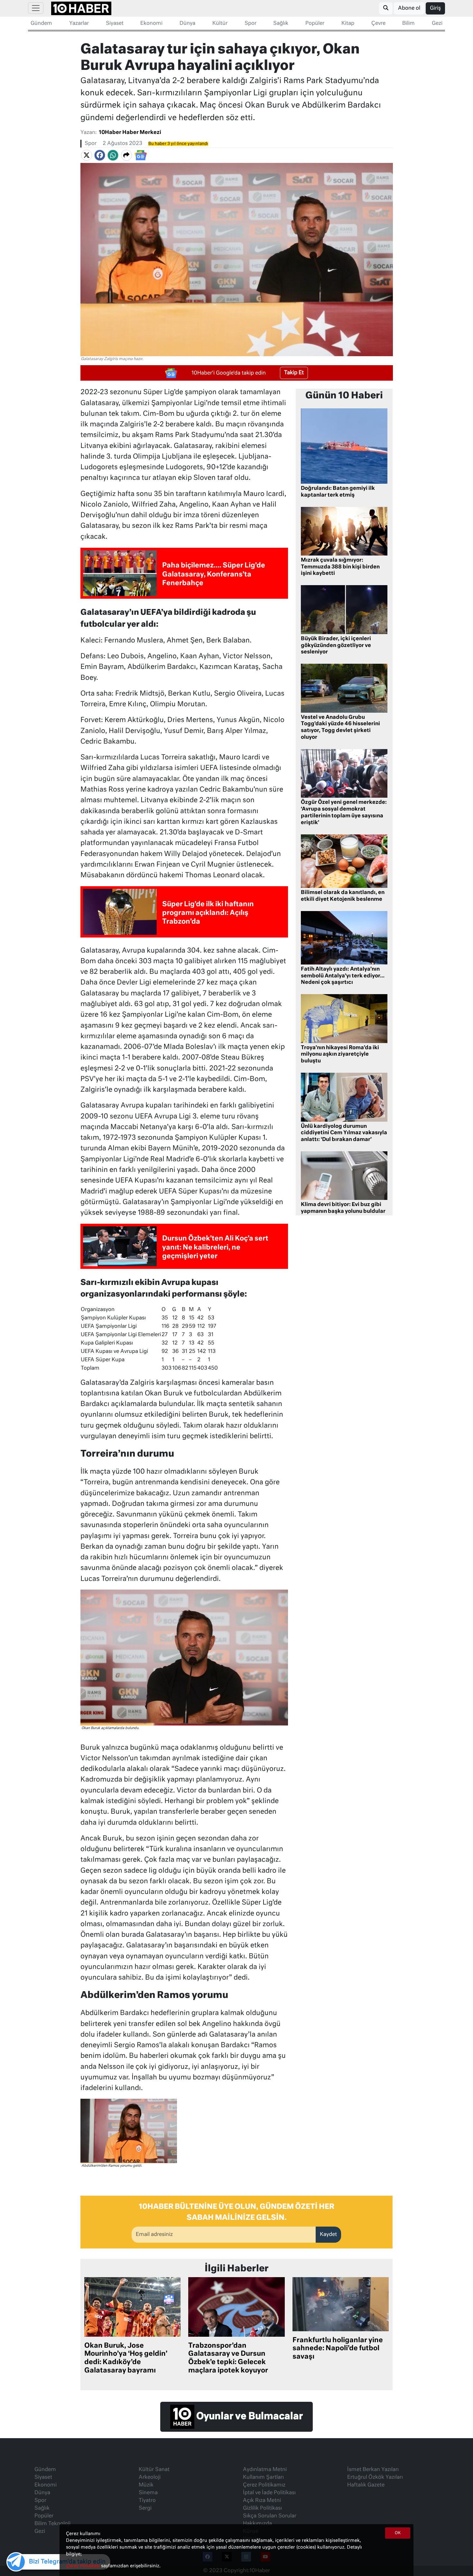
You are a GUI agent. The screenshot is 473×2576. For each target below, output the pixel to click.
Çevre (378, 24)
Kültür (220, 24)
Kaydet (328, 2235)
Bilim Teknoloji (52, 2524)
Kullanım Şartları (263, 2477)
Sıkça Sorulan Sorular (270, 2516)
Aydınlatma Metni (265, 2470)
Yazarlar (79, 24)
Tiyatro (147, 2501)
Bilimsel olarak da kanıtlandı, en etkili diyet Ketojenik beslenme (343, 896)
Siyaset (115, 24)
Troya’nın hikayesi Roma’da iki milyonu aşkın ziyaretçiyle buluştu (340, 1055)
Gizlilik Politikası (262, 2508)
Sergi (145, 2508)
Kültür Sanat (154, 2470)
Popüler (315, 24)
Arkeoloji (150, 2477)
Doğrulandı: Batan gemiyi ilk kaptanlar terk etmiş (338, 492)
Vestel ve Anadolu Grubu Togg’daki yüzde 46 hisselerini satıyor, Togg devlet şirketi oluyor (340, 727)
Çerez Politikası (83, 2566)
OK (398, 2533)
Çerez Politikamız (264, 2485)
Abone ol (409, 8)
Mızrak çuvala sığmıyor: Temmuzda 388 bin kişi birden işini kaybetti (340, 567)
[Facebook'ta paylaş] (100, 155)
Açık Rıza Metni (262, 2501)
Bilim (408, 24)
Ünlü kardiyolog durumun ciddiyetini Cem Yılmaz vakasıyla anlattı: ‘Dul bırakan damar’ (344, 1133)
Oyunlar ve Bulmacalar (249, 2417)
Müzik (146, 2485)
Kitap (348, 24)
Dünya (187, 24)
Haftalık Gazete (366, 2485)
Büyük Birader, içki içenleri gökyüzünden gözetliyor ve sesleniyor (336, 646)
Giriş (435, 8)
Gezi (437, 24)
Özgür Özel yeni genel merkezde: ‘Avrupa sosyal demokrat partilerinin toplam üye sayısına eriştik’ (344, 813)
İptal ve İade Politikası (269, 2493)
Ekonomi (151, 24)
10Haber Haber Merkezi (130, 133)
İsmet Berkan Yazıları (373, 2470)
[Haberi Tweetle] (87, 155)
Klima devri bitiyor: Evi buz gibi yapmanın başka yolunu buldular (343, 1208)
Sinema (148, 2493)
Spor (250, 24)
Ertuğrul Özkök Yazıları (375, 2477)
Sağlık (281, 24)
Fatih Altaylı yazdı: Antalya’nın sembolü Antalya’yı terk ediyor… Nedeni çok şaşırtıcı (343, 976)
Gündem (41, 24)
